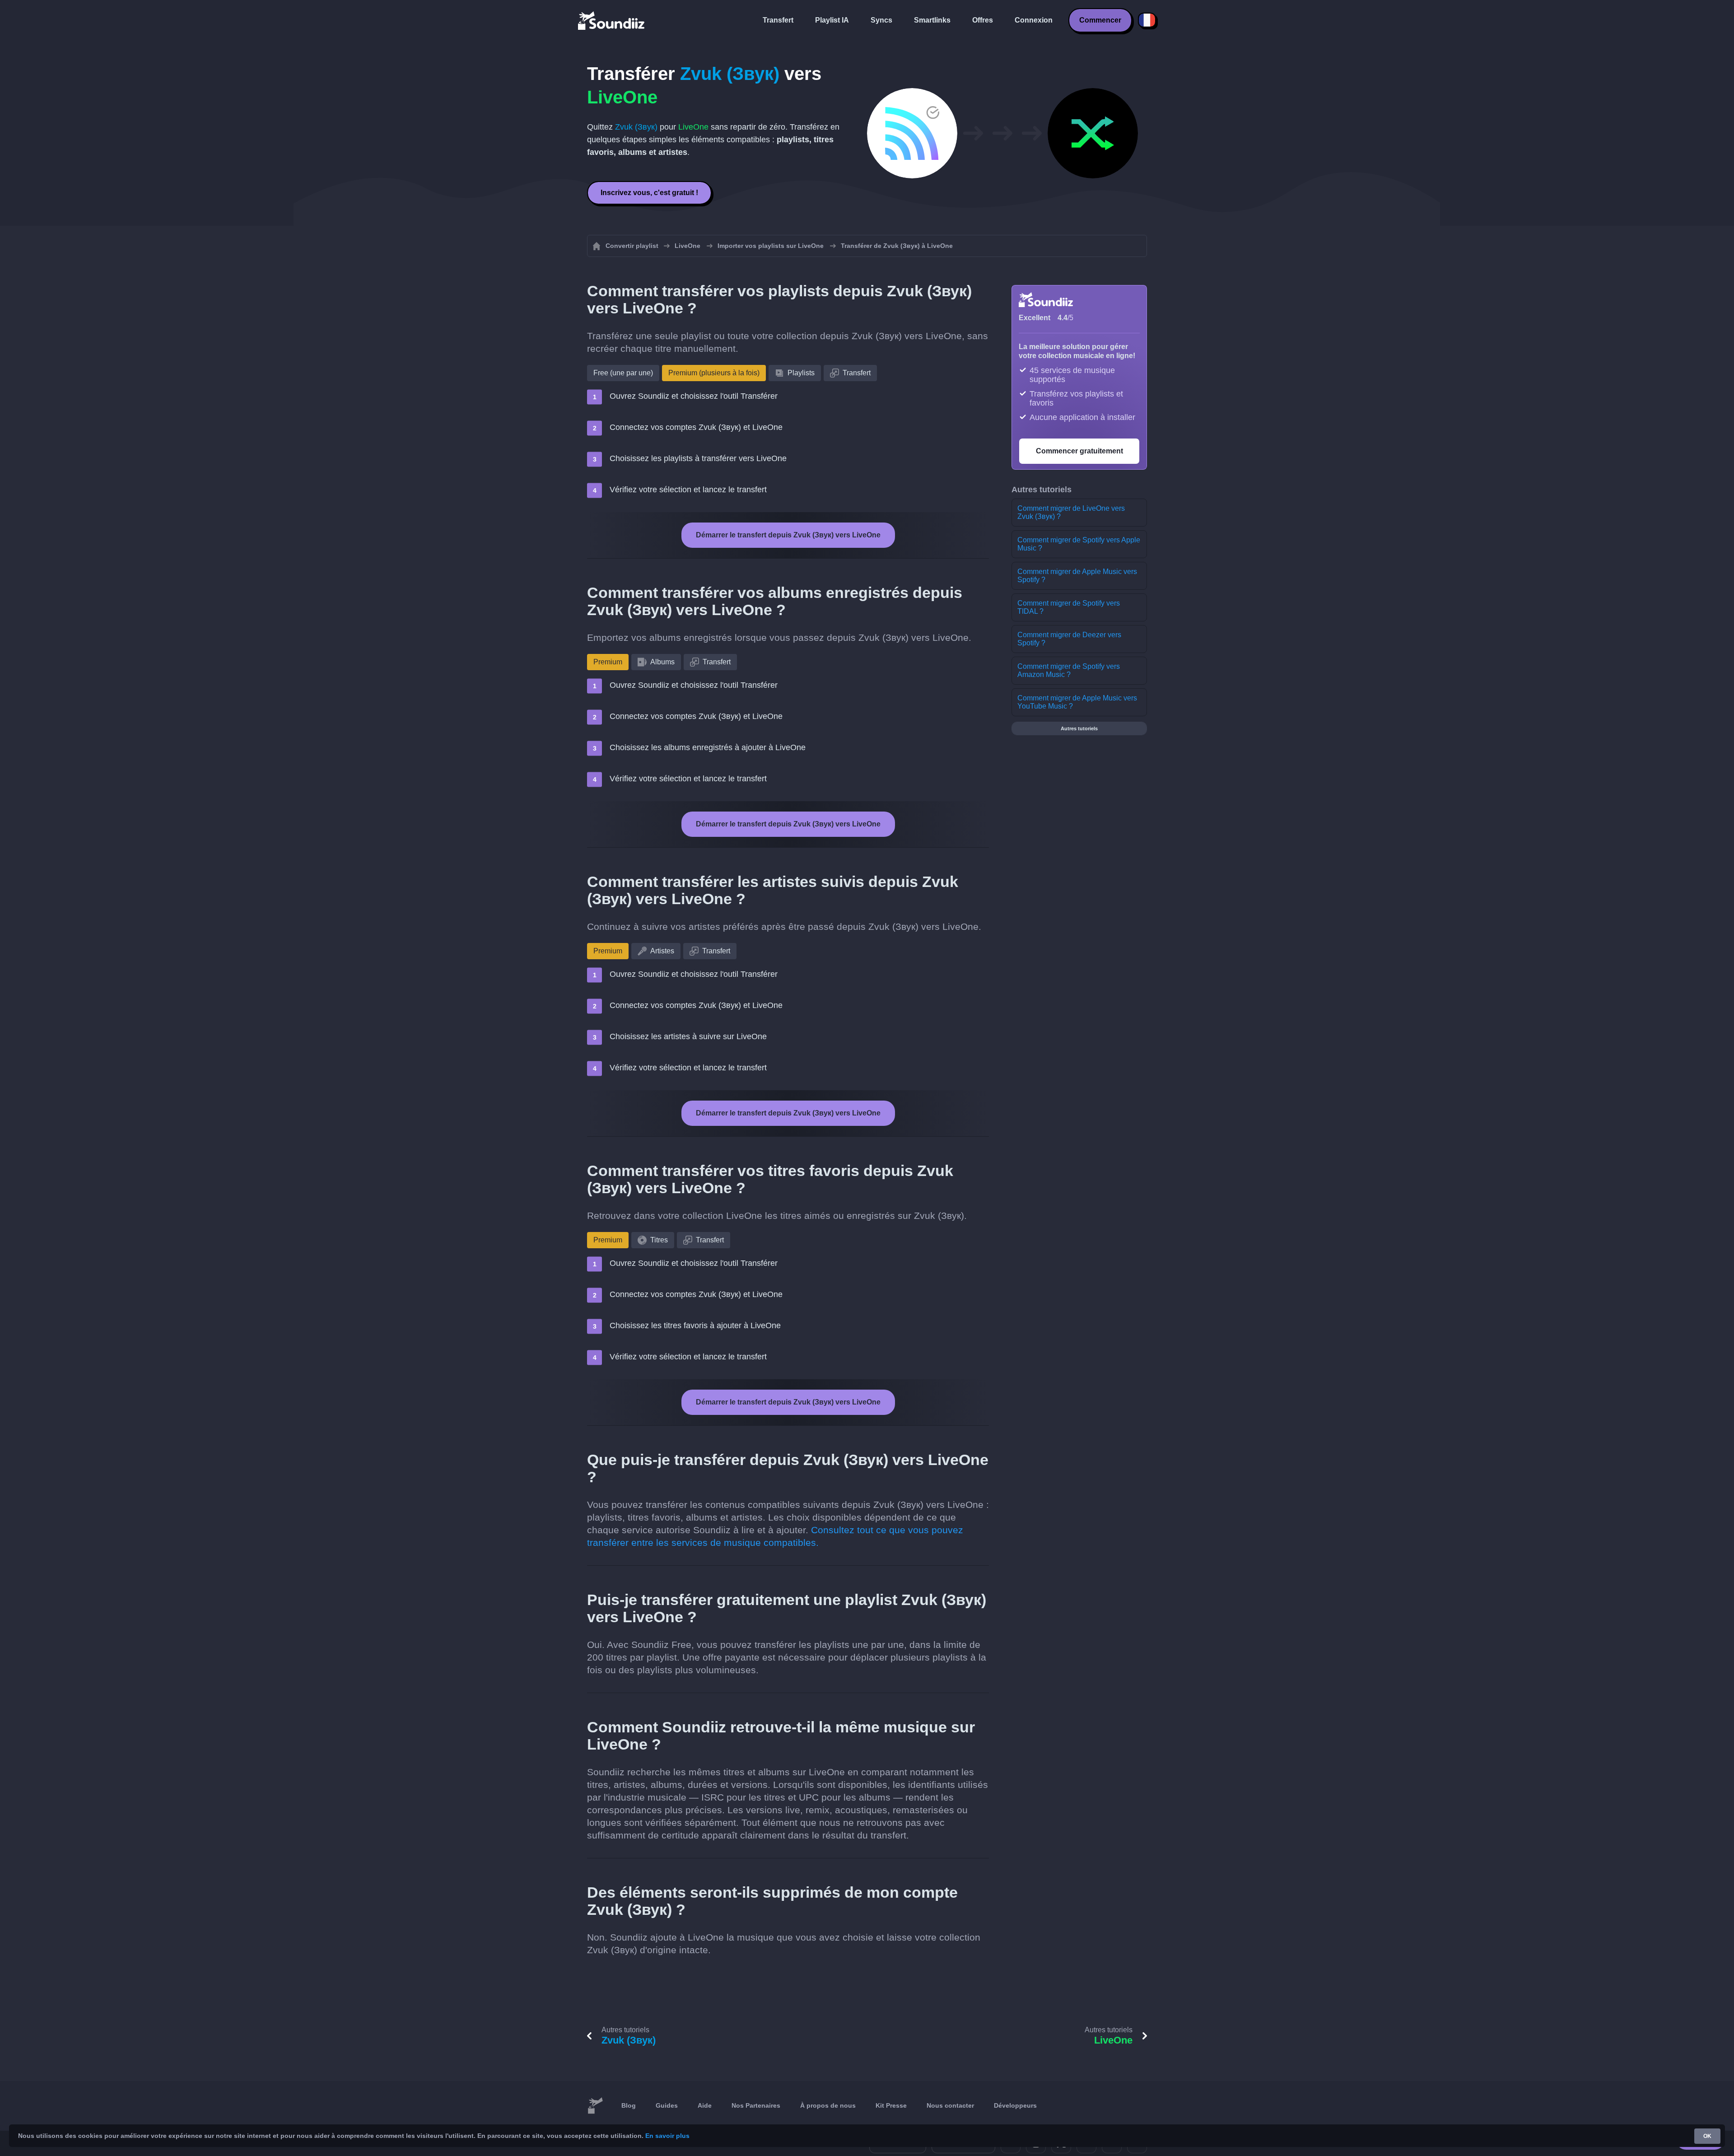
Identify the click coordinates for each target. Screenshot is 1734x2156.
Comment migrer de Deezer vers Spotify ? (1069, 639)
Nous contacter (950, 2105)
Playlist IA (832, 20)
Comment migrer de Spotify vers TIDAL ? (1069, 607)
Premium (608, 662)
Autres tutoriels (1079, 728)
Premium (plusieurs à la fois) (714, 373)
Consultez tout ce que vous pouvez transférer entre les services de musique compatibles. (775, 1536)
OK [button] (1707, 2136)
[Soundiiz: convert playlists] (595, 2106)
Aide (705, 2105)
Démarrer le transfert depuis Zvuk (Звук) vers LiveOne (788, 535)
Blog (629, 2105)
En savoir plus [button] (667, 2136)
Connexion (1034, 20)
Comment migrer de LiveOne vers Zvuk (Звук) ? (1071, 512)
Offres (983, 20)
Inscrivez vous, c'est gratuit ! (649, 193)
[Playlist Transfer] (612, 20)
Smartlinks (932, 20)
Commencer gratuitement (1079, 451)
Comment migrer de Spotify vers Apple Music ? (1079, 544)
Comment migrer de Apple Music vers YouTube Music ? (1077, 702)
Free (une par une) (623, 373)
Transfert (778, 20)
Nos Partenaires (756, 2105)
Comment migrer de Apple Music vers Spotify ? (1077, 576)
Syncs (881, 20)
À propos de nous (828, 2105)
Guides (667, 2105)
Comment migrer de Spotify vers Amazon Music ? (1069, 670)
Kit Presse (891, 2105)
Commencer (1100, 20)
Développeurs (1015, 2105)
